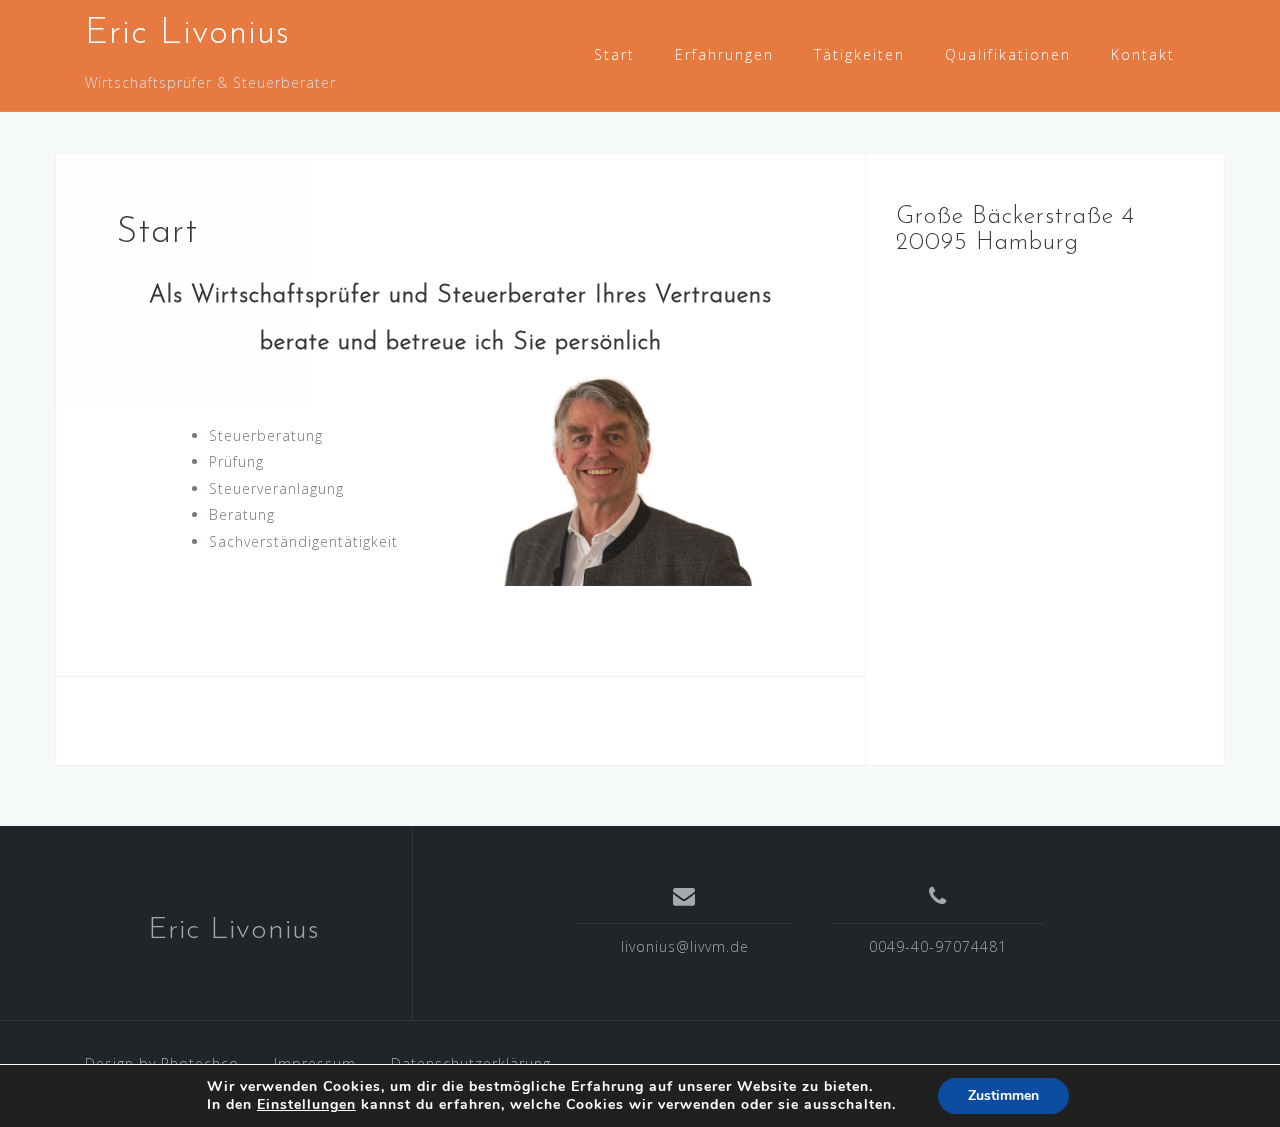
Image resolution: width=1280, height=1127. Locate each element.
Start (614, 54)
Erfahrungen (724, 54)
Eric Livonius (187, 34)
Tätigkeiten (859, 54)
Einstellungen (306, 1105)
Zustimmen (1003, 1095)
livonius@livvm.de (685, 946)
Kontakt (1143, 54)
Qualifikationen (1008, 54)
